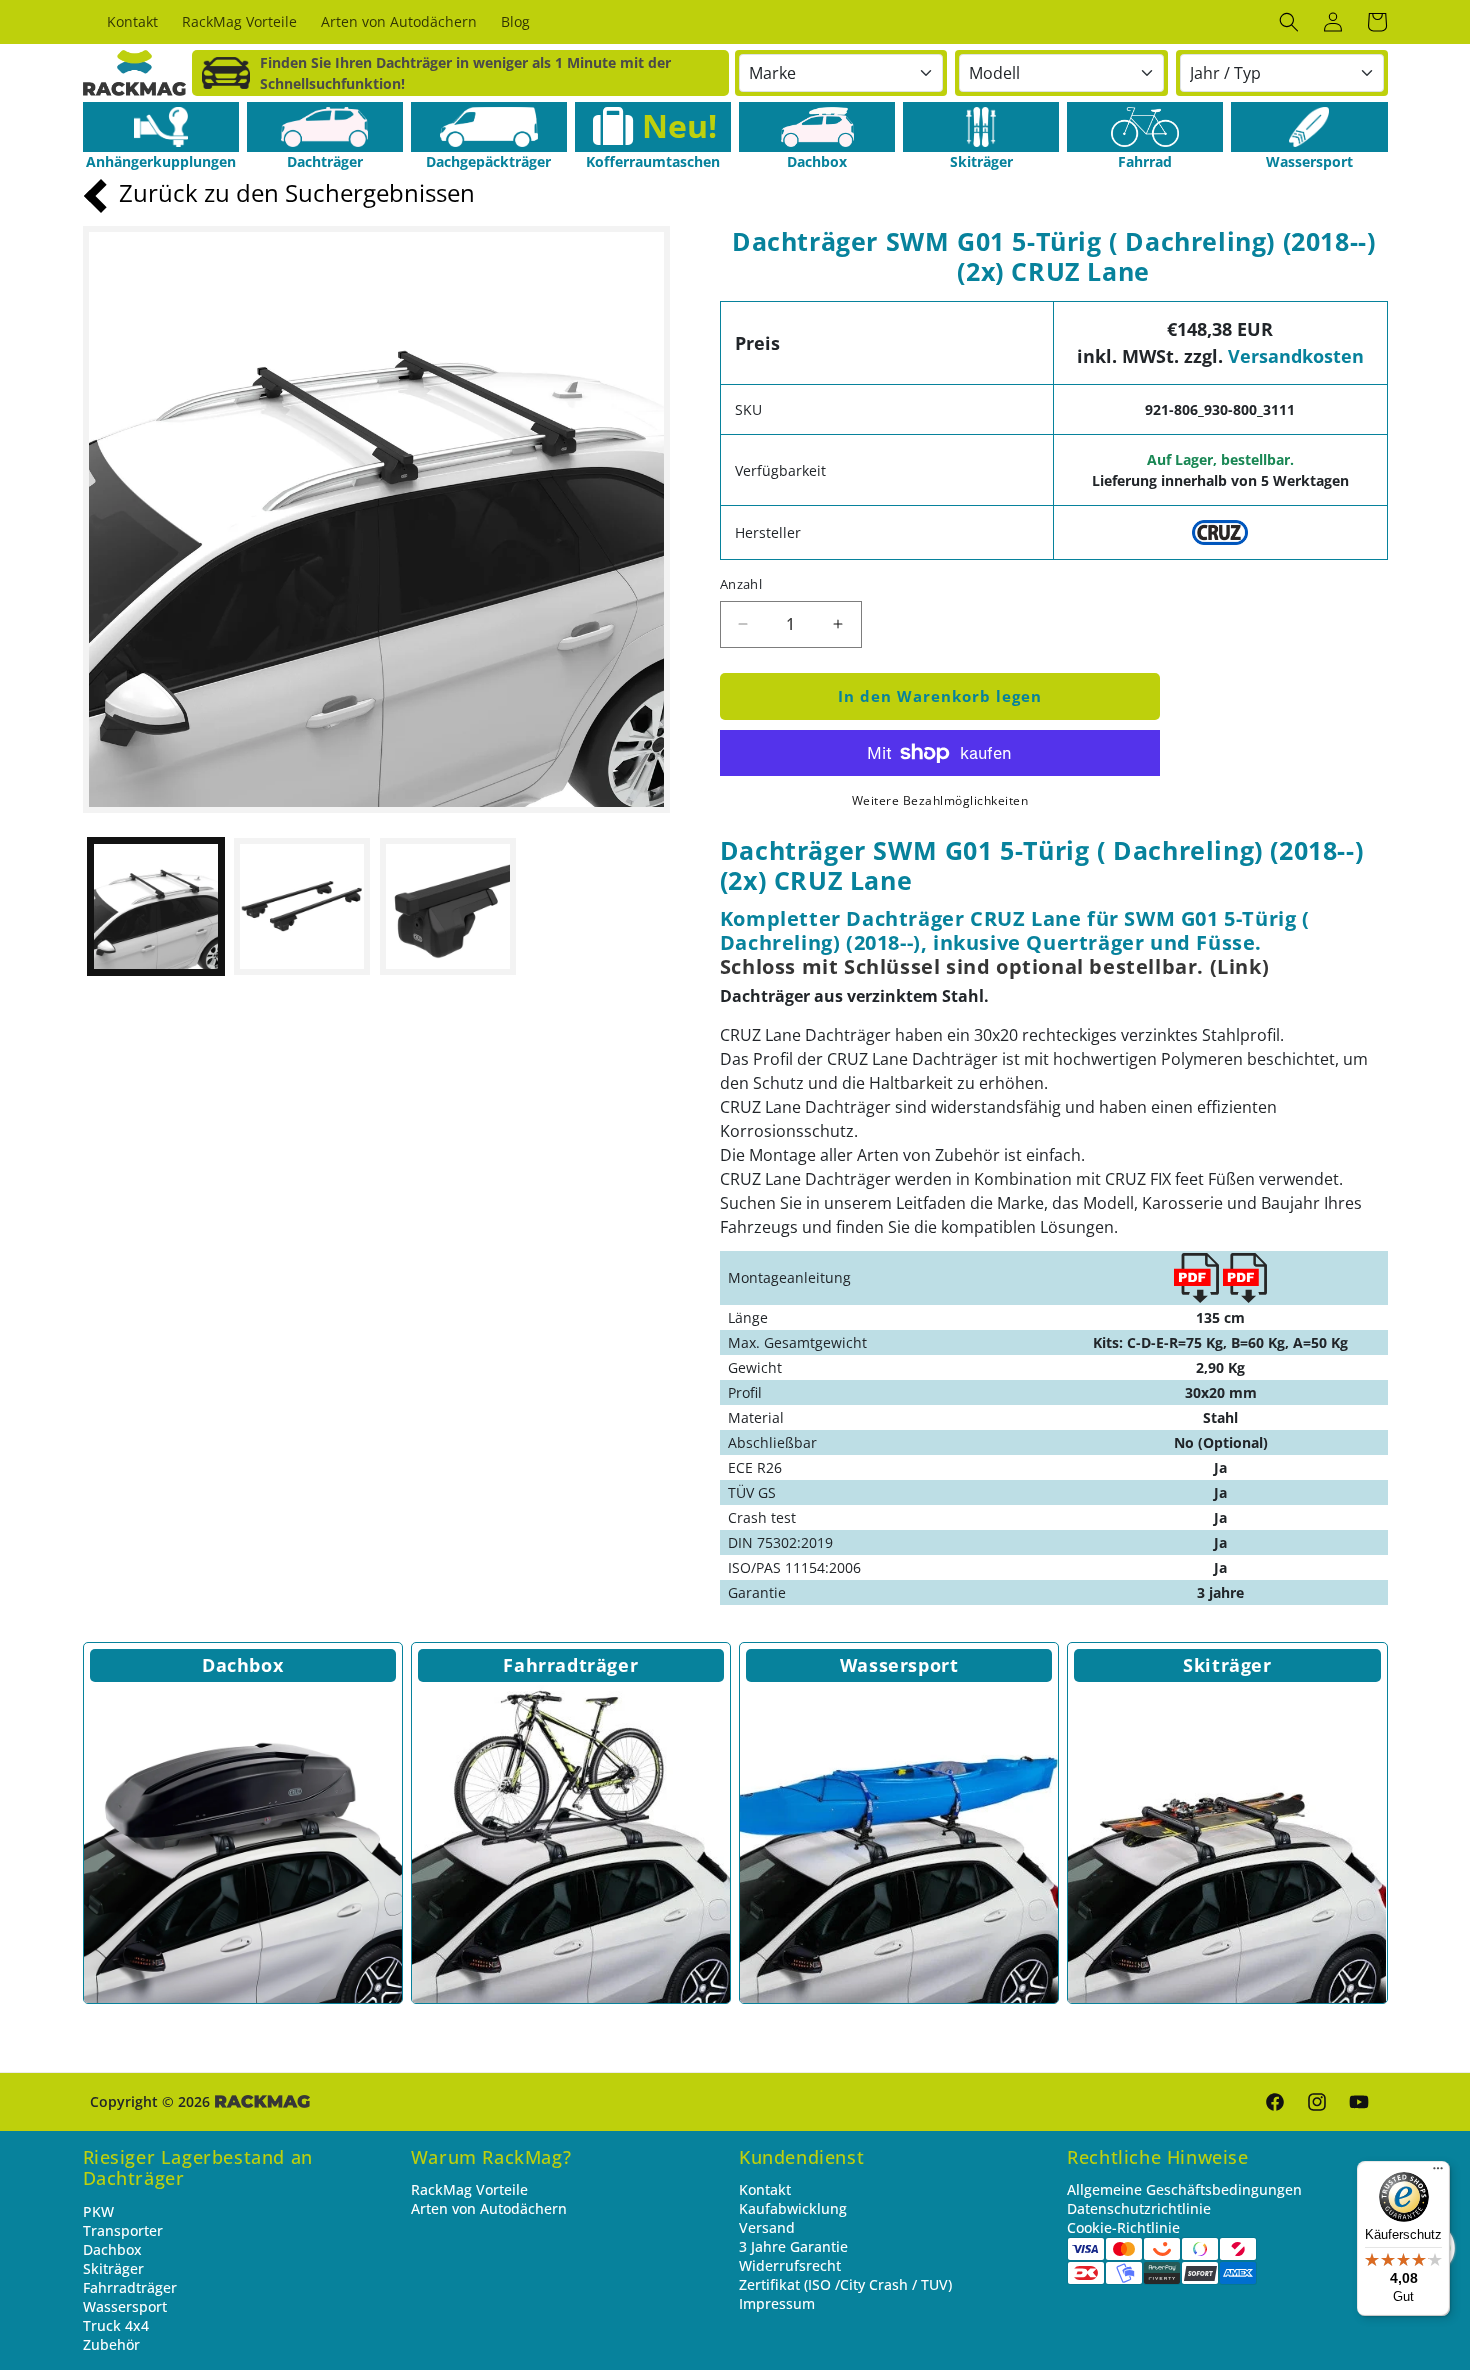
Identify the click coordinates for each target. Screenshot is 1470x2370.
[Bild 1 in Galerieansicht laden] (156, 906)
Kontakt (765, 2189)
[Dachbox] (817, 127)
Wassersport (899, 1665)
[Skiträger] (981, 127)
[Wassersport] (1309, 127)
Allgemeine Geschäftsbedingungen (1184, 2189)
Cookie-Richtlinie (1123, 2227)
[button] (1289, 22)
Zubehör (111, 2344)
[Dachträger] (325, 127)
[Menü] (1438, 2173)
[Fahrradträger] (571, 1844)
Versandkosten (1296, 356)
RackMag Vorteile (469, 2189)
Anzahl (741, 584)
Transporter (123, 2230)
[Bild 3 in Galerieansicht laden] (448, 906)
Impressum (777, 2303)
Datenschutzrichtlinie (1139, 2208)
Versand (767, 2227)
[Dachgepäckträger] (489, 127)
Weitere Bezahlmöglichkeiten (940, 800)
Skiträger (1227, 1665)
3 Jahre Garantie (793, 2246)
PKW (98, 2211)
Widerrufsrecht (790, 2265)
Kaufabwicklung (793, 2208)
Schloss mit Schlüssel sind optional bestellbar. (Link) (994, 966)
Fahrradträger (570, 1665)
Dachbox (242, 1665)
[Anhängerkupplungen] (161, 127)
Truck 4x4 (116, 2325)
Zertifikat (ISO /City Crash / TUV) (845, 2284)
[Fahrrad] (1145, 127)
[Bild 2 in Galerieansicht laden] (302, 906)
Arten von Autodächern (489, 2208)
